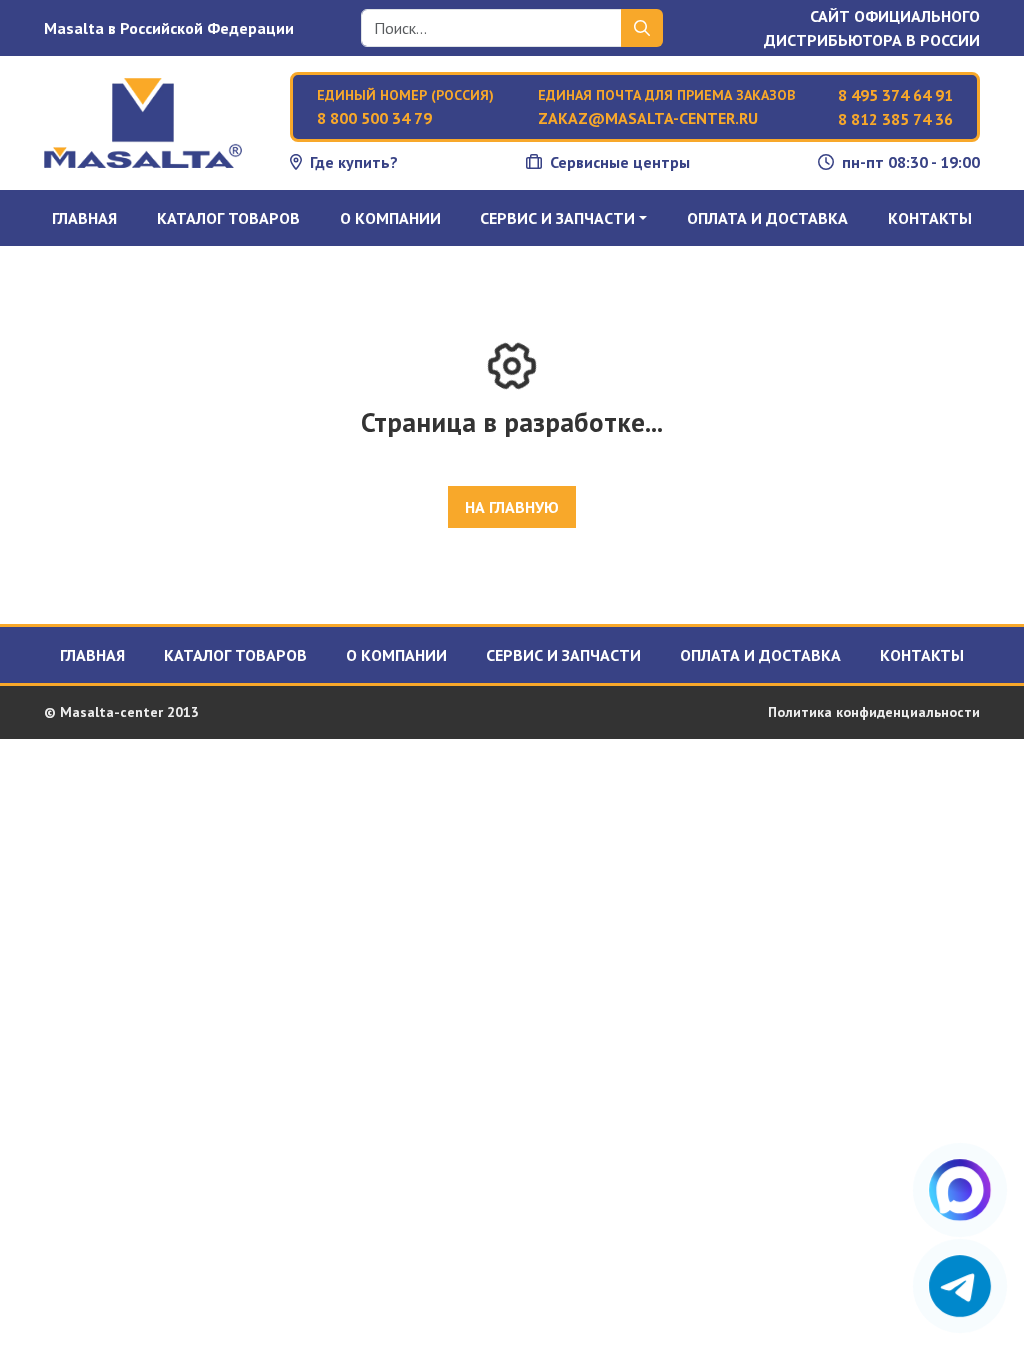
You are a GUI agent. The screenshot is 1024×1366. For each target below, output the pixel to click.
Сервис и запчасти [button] (557, 218)
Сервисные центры (620, 162)
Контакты (930, 218)
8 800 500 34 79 (374, 118)
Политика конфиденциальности (874, 712)
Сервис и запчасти (563, 655)
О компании (390, 218)
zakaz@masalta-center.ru (648, 118)
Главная (84, 218)
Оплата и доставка (767, 218)
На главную (512, 507)
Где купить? (354, 162)
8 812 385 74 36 (895, 119)
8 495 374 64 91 (895, 95)
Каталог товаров (228, 218)
